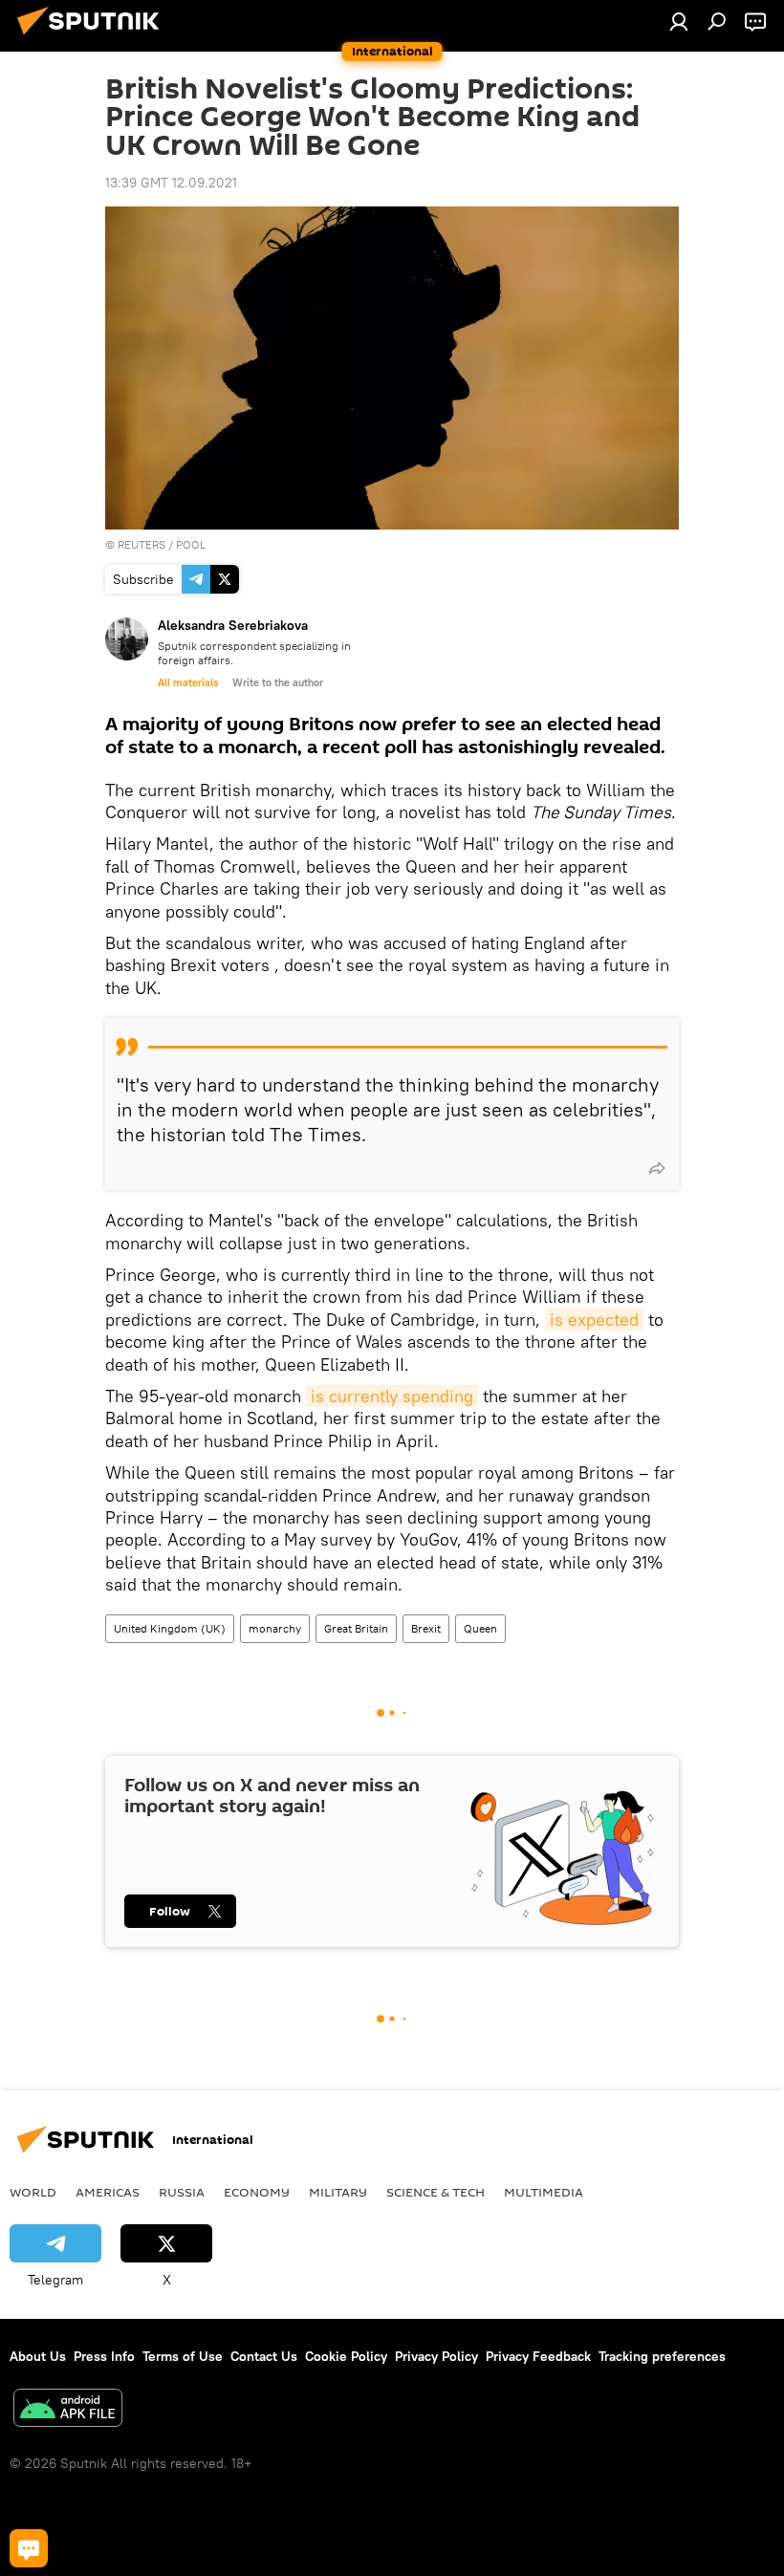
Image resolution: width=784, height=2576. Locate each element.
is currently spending (392, 1396)
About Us (38, 2356)
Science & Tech (436, 2192)
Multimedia (544, 2192)
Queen (480, 1628)
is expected (594, 1320)
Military (338, 2192)
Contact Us (264, 2356)
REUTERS (142, 544)
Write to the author (278, 682)
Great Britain (356, 1628)
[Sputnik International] (94, 37)
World (33, 2192)
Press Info (104, 2356)
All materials (188, 682)
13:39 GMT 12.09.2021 (171, 183)
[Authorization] (679, 21)
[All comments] (29, 2548)
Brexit (426, 1628)
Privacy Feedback (538, 2356)
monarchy (275, 1628)
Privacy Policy (436, 2356)
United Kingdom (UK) (170, 1628)
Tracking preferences (662, 2356)
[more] (657, 1168)
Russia (182, 2192)
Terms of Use (183, 2356)
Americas (108, 2192)
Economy (257, 2192)
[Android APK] (68, 2410)
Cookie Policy (346, 2356)
